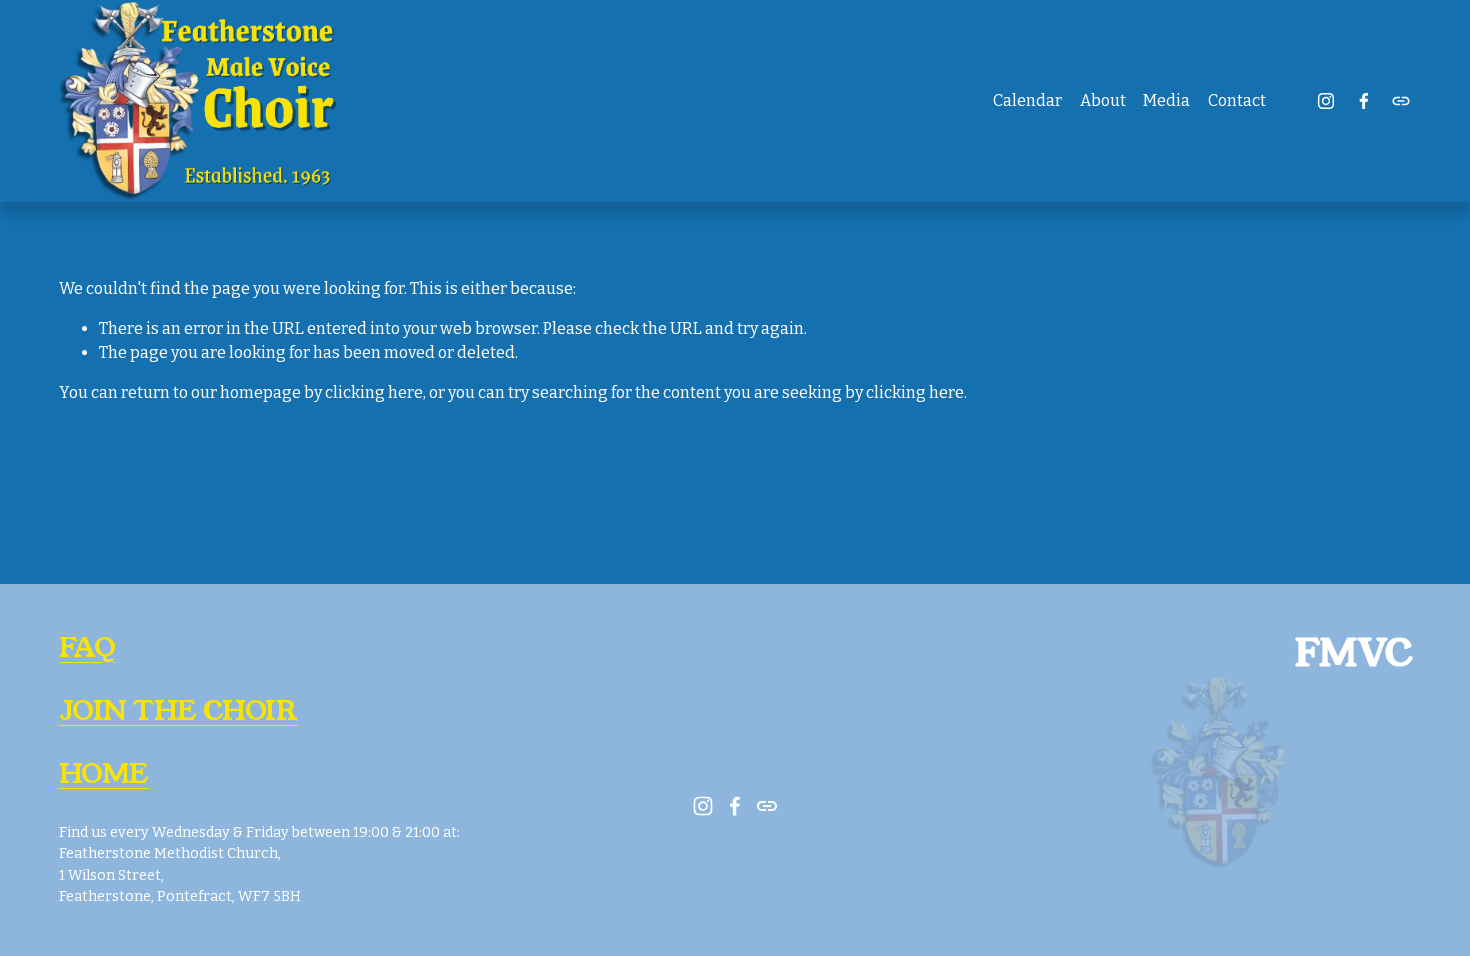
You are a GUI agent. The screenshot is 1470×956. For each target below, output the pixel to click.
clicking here (374, 392)
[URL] (1401, 101)
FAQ (87, 648)
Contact (1237, 100)
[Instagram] (1326, 101)
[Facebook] (1364, 101)
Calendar (1027, 100)
